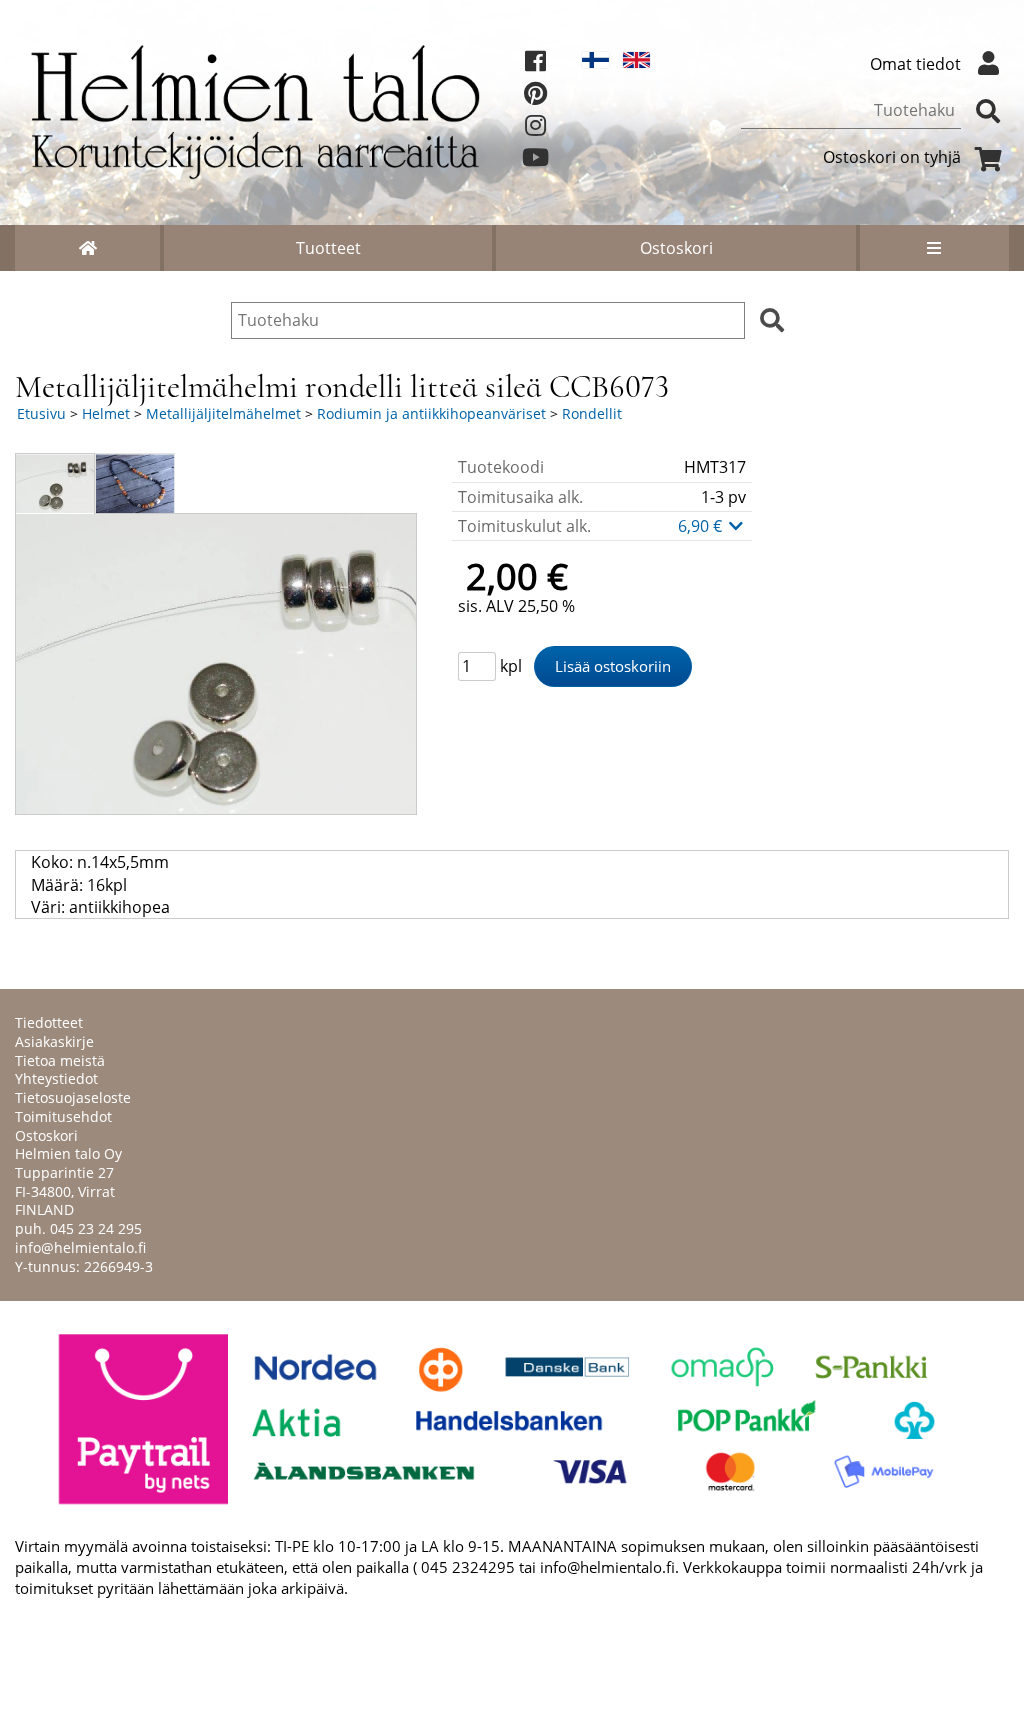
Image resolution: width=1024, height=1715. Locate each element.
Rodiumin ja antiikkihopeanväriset (431, 413)
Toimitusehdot (63, 1116)
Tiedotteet (49, 1022)
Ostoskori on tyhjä (892, 157)
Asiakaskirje (54, 1041)
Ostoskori (676, 248)
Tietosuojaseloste (73, 1097)
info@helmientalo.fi (80, 1247)
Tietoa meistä (60, 1060)
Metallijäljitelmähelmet (223, 413)
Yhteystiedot (56, 1078)
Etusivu (41, 413)
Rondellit (592, 413)
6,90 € (702, 526)
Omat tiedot (915, 64)
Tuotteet (328, 248)
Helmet (106, 413)
